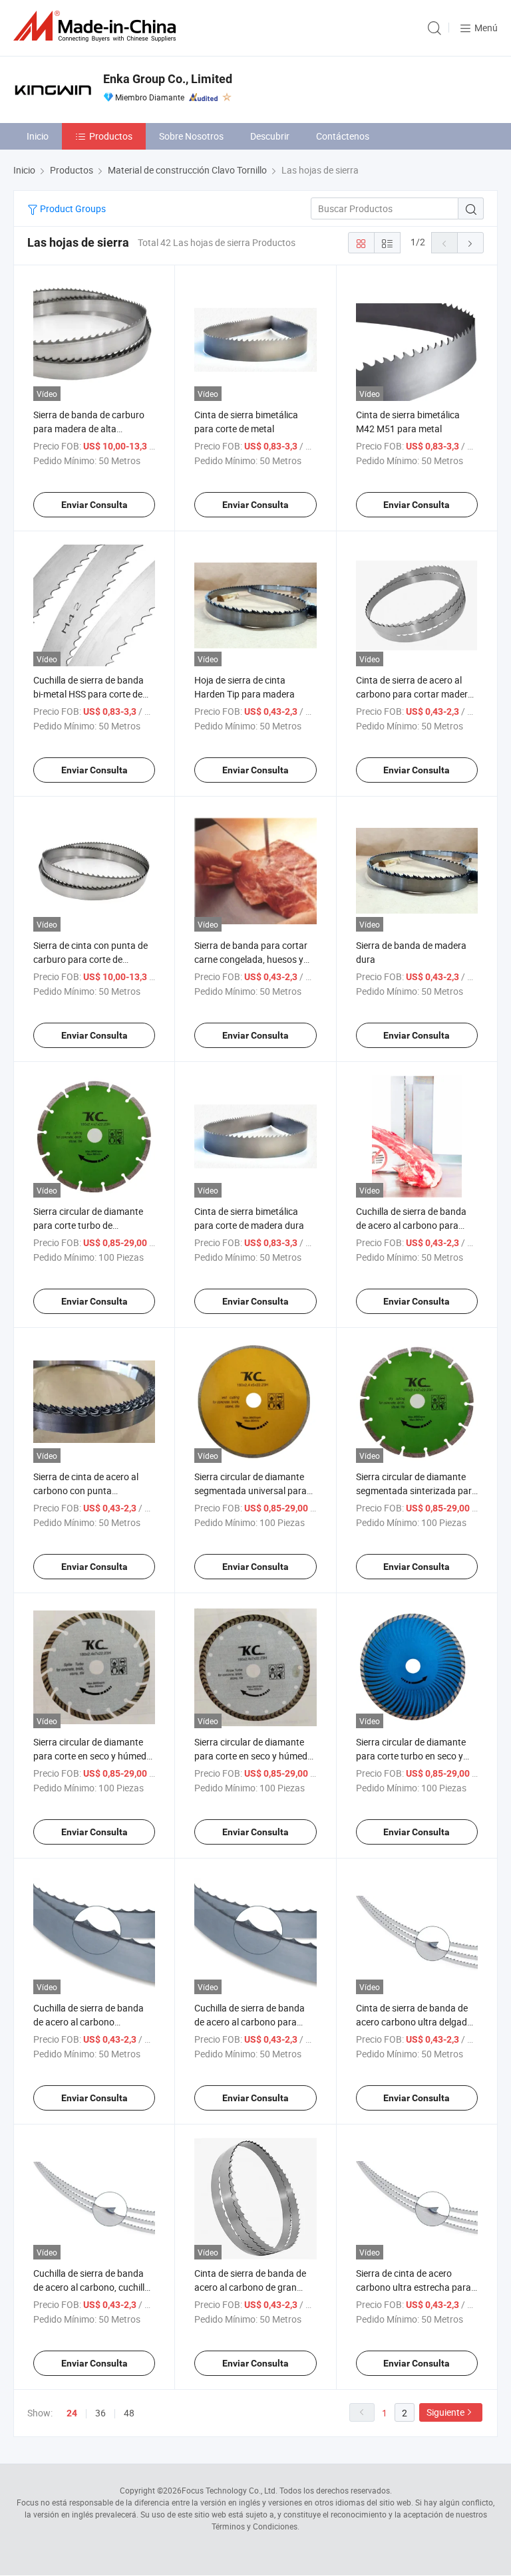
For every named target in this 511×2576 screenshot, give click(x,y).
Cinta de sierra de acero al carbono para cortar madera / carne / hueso (415, 694)
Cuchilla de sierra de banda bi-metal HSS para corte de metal (88, 694)
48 (129, 2413)
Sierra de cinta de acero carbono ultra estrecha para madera (414, 2287)
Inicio (38, 136)
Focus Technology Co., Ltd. (230, 2490)
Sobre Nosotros (191, 136)
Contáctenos (343, 136)
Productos (111, 136)
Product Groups (72, 208)
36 (100, 2413)
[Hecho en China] (97, 26)
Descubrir (270, 136)
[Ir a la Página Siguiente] (470, 243)
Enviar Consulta (94, 505)
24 (72, 2413)
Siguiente (445, 2412)
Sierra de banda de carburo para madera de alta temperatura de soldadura (89, 429)
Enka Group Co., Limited (168, 79)
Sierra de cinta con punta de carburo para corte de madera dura (90, 959)
